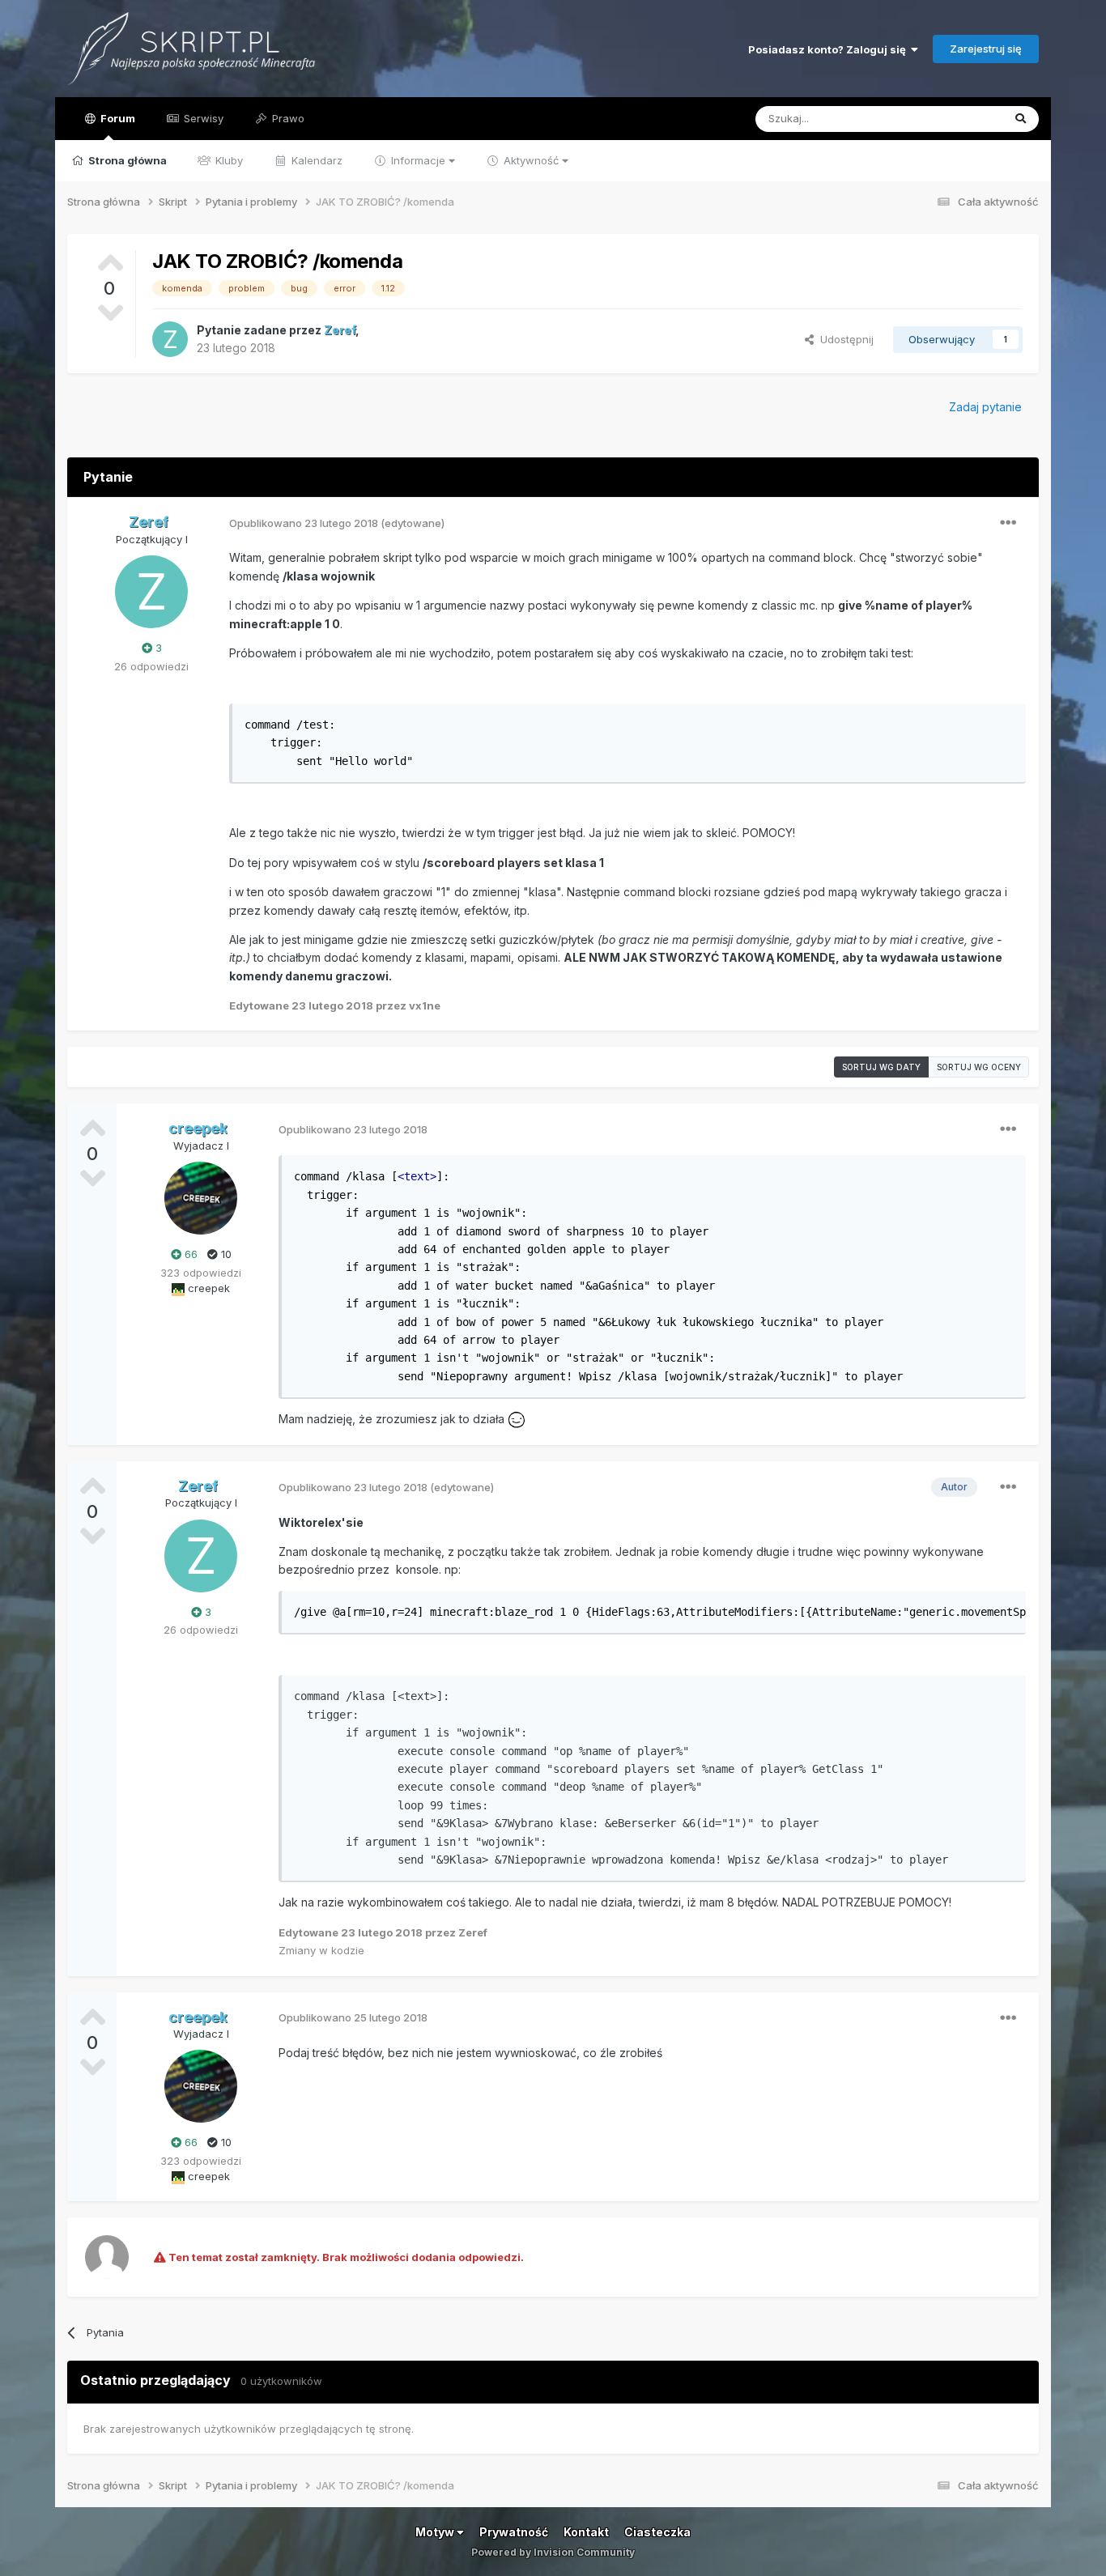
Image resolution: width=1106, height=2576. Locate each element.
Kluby (228, 160)
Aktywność (531, 160)
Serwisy (202, 118)
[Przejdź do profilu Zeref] (170, 339)
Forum (117, 118)
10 (225, 1254)
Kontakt (586, 2532)
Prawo (287, 118)
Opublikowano (304, 523)
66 (189, 1254)
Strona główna (126, 160)
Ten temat (956, 119)
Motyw (436, 2532)
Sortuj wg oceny (979, 1067)
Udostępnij (844, 339)
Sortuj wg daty (881, 1067)
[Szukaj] (1021, 119)
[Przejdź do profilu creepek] (201, 1198)
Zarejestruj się (986, 49)
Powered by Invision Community (553, 2552)
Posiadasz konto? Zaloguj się (829, 49)
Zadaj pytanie (985, 407)
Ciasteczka (657, 2532)
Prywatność (514, 2532)
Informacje (418, 160)
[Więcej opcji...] (1008, 523)
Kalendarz (315, 160)
